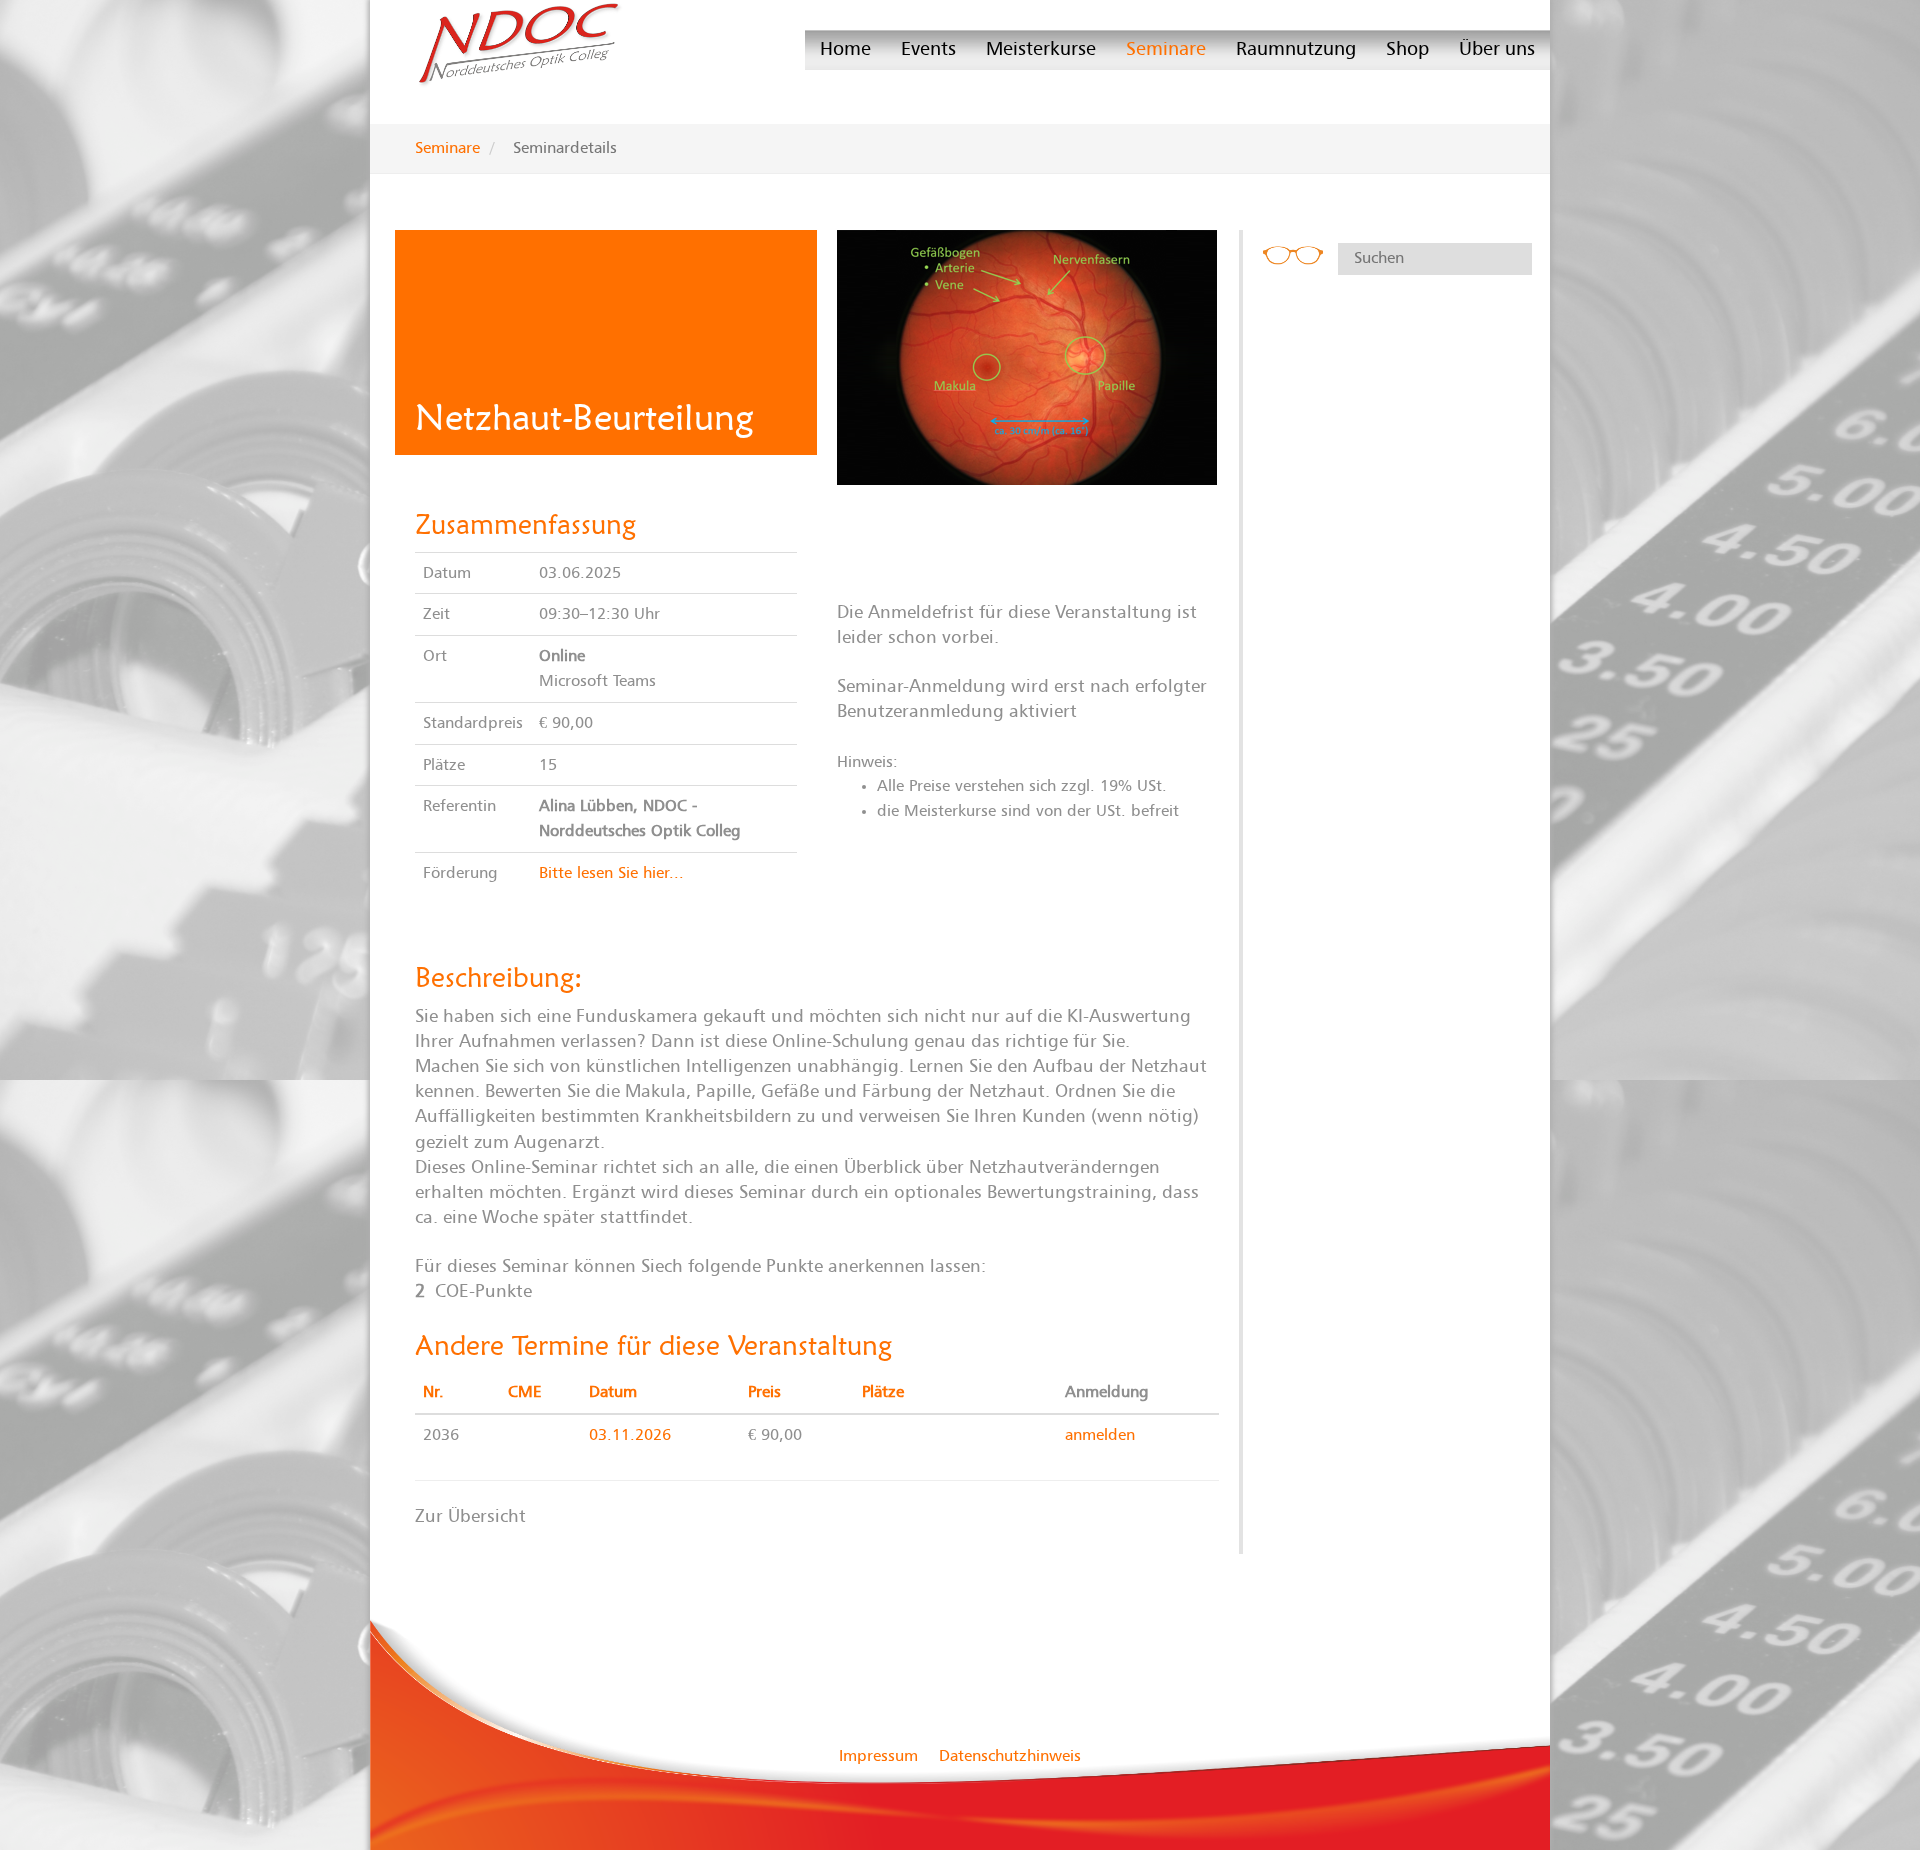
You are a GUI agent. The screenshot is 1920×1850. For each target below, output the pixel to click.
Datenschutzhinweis (1010, 1756)
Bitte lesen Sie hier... (611, 873)
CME (525, 1392)
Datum (613, 1392)
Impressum (878, 1756)
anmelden (1100, 1435)
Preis (764, 1392)
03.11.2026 (630, 1435)
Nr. (433, 1392)
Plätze (883, 1392)
